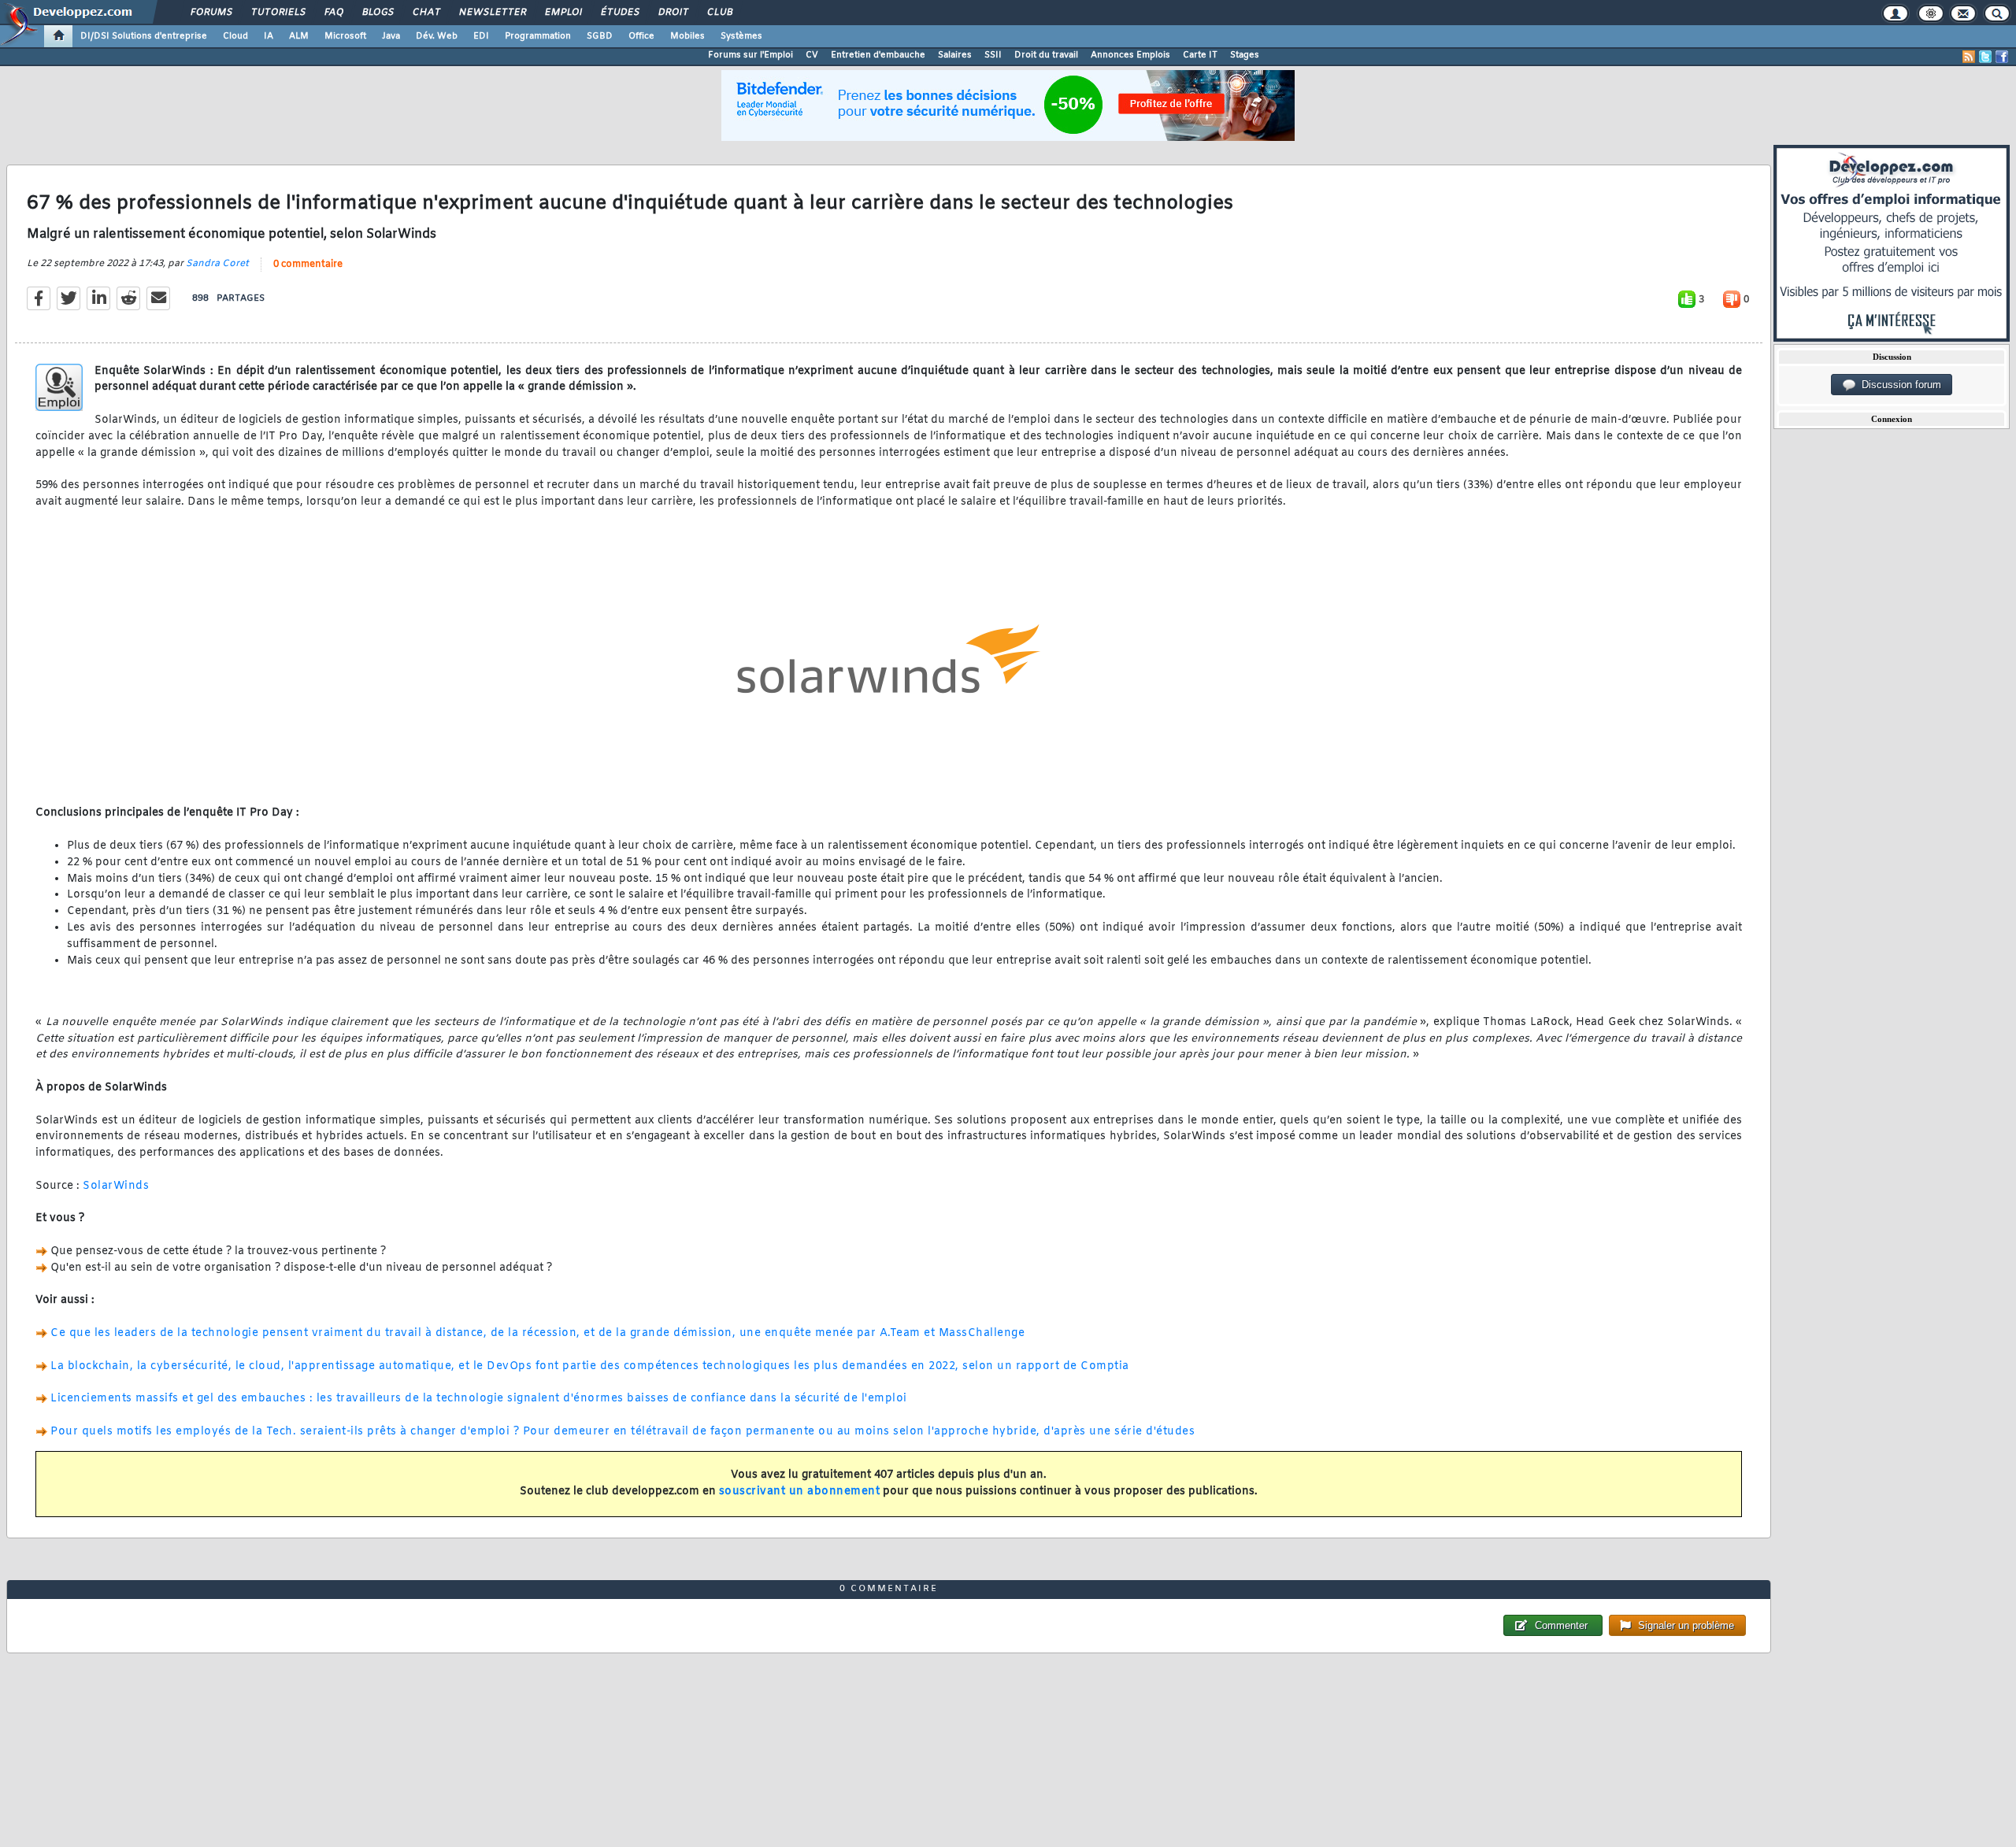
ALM (299, 36)
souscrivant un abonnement (800, 1492)
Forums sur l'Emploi (750, 55)
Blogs (377, 13)
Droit (673, 13)
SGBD (600, 36)
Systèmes (741, 36)
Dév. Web (437, 36)
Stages (1245, 55)
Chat (426, 13)
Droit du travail (1046, 55)
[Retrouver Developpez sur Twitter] (1985, 57)
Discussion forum (1898, 385)
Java (391, 36)
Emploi (563, 13)
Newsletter (492, 13)
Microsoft (345, 36)
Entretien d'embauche (878, 55)
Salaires (955, 55)
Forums (211, 13)
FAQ (333, 13)
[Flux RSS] (1969, 57)
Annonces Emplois (1130, 55)
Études (619, 13)
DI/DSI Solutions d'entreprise (144, 36)
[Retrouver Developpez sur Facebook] (2002, 57)
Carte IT (1200, 55)
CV (812, 55)
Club (719, 13)
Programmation (538, 36)
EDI (481, 36)
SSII (993, 55)
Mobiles (687, 36)
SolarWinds (116, 1186)
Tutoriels (278, 13)
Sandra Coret (217, 264)
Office (641, 36)
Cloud (235, 36)
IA (269, 36)
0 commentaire (308, 265)
